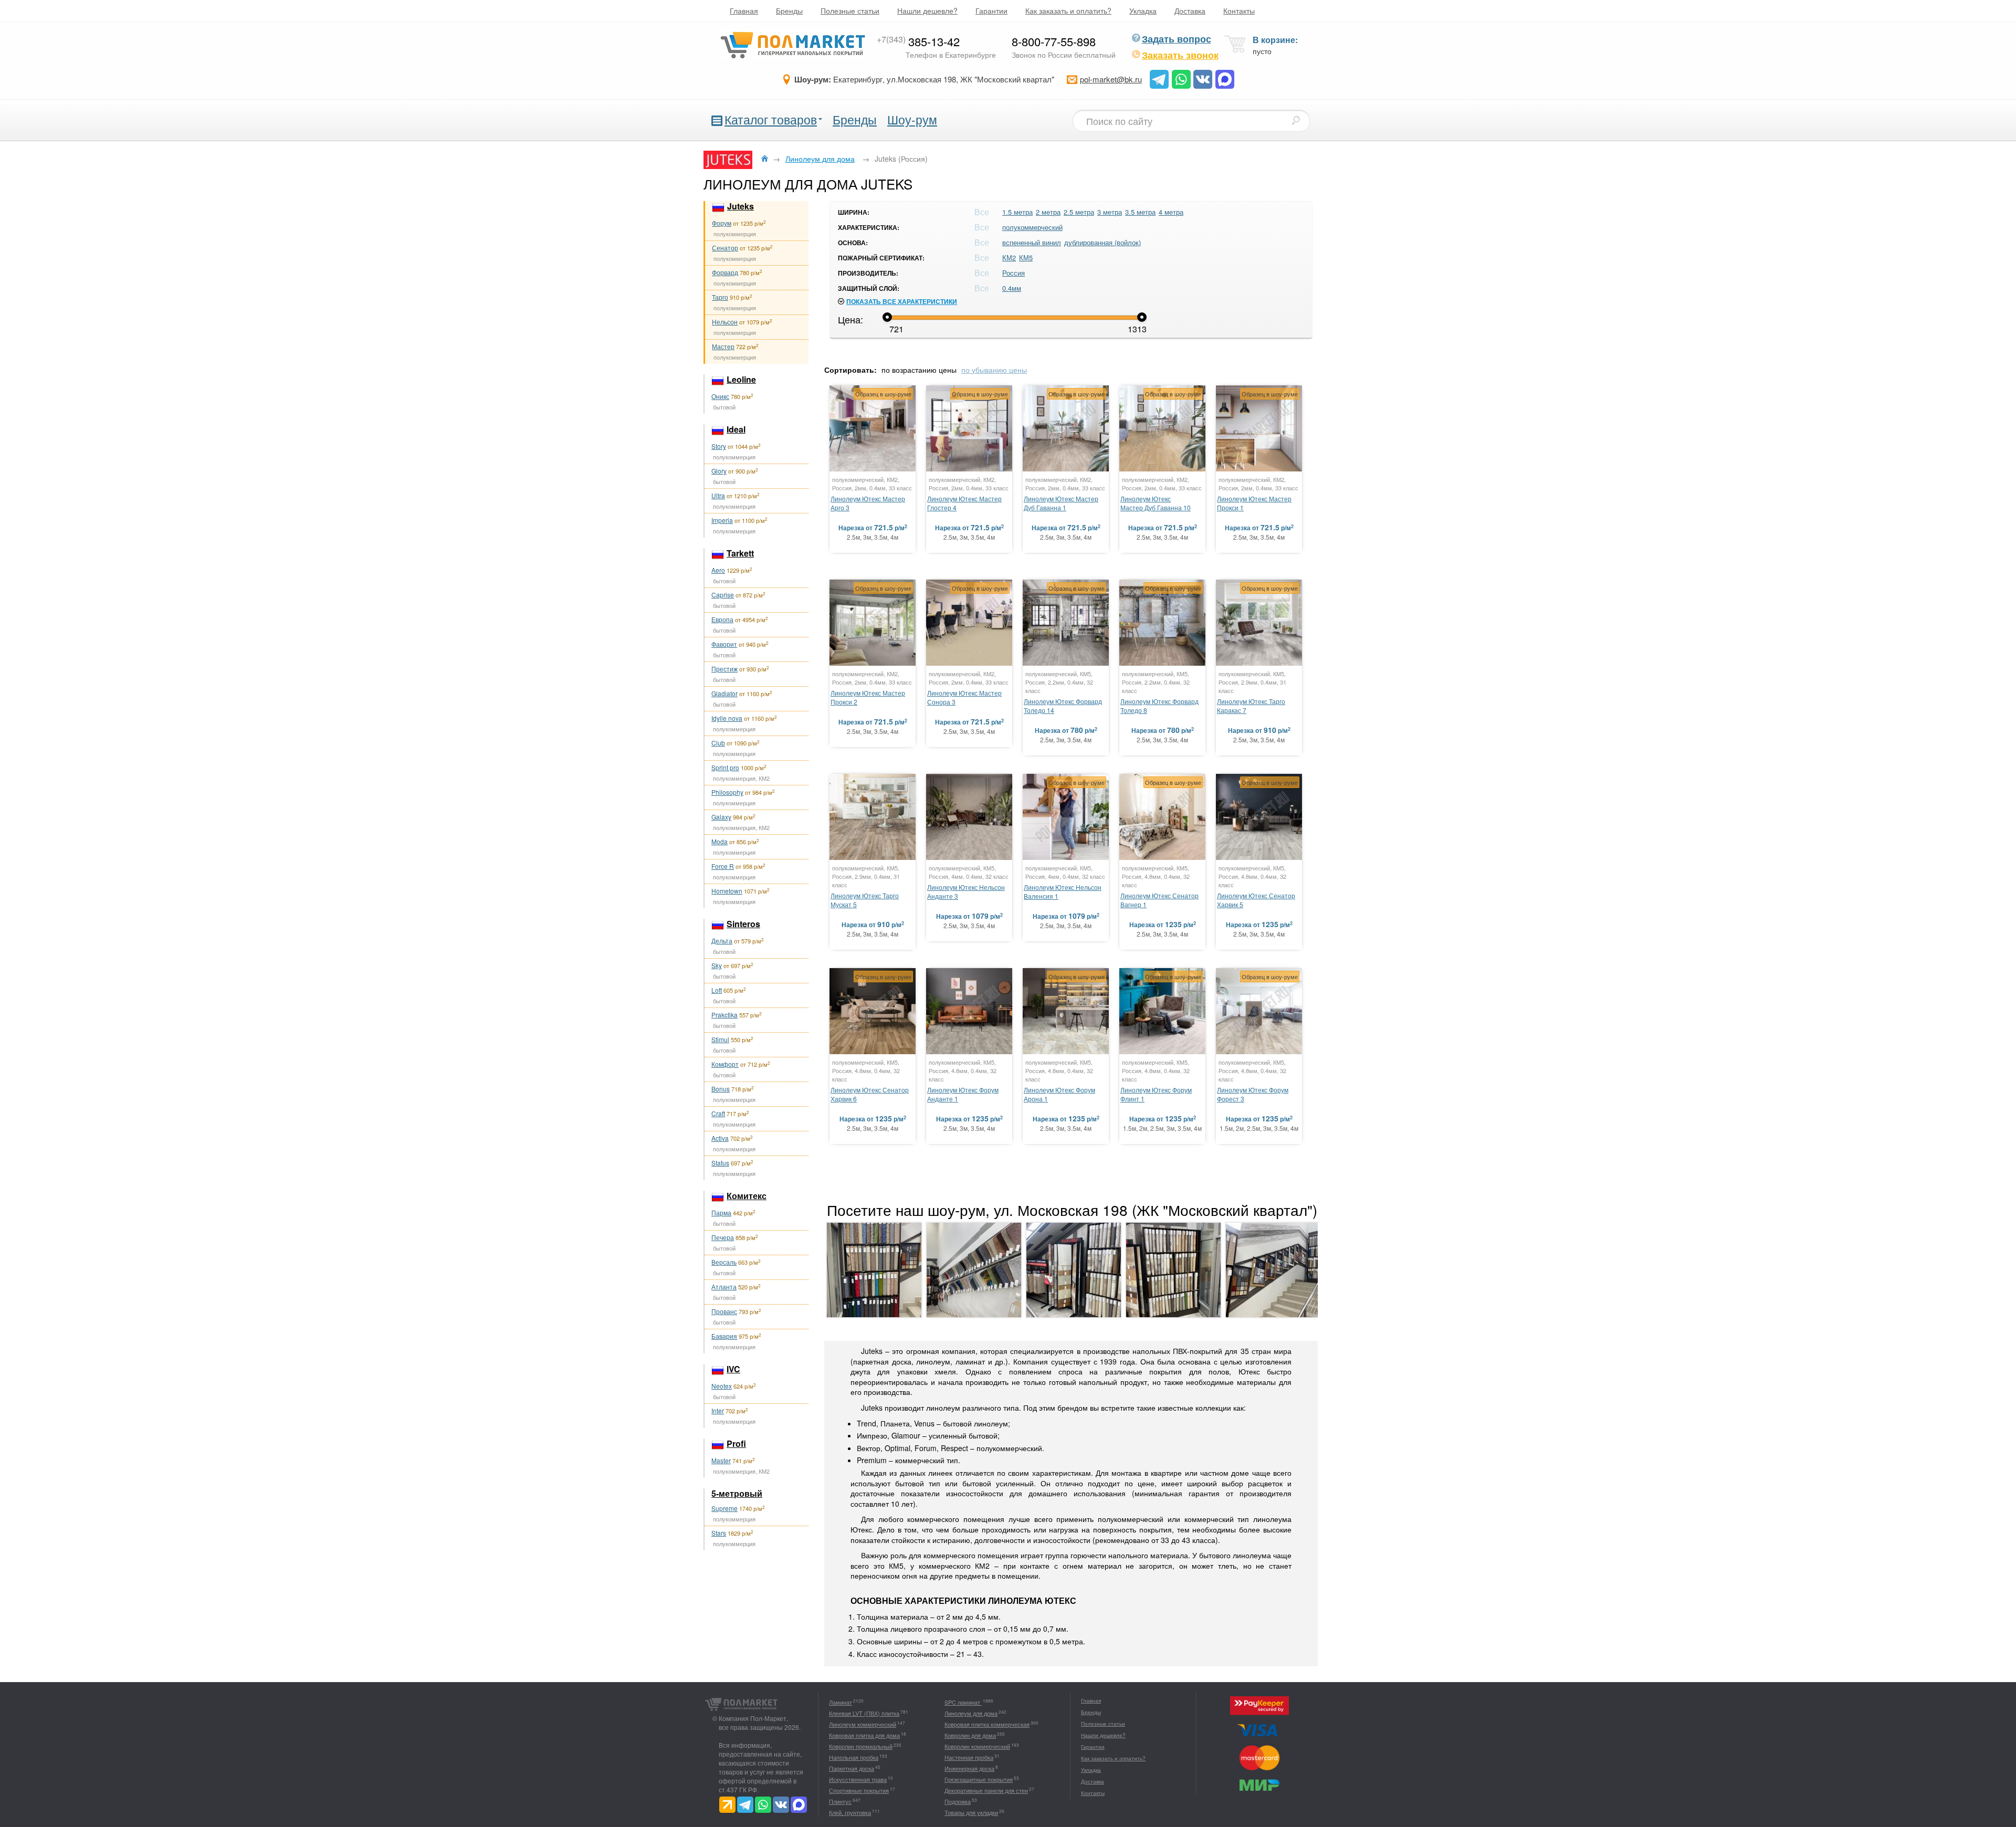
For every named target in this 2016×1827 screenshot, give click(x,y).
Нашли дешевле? (927, 10)
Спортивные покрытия (859, 1790)
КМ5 (1026, 258)
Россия (1014, 273)
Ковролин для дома (970, 1735)
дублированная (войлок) (1102, 242)
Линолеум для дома (971, 1713)
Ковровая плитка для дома (864, 1735)
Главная (744, 10)
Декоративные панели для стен (986, 1790)
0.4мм (1012, 288)
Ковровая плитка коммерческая (987, 1724)
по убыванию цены (994, 370)
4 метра (1171, 212)
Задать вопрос (1177, 39)
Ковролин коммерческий (977, 1746)
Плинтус (840, 1801)
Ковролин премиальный (861, 1746)
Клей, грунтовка (850, 1812)
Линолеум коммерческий (863, 1724)
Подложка (958, 1801)
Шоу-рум (912, 119)
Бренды (789, 10)
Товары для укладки (971, 1812)
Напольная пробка (854, 1757)
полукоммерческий (1032, 227)
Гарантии (991, 10)
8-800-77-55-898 (1054, 41)
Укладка (1143, 10)
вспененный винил (1032, 242)
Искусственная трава (858, 1779)
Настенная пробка (969, 1757)
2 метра (1048, 212)
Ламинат (841, 1702)
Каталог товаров (771, 119)
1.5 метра (1017, 212)
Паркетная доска (852, 1768)
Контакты (1239, 10)
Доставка (1190, 10)
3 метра (1110, 212)
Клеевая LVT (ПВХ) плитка (864, 1713)
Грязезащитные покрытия (979, 1779)
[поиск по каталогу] (1296, 120)
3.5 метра (1140, 212)
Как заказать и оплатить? (1068, 10)
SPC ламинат (963, 1702)
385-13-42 (918, 41)
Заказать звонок (1180, 55)
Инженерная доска (969, 1768)
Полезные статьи (850, 10)
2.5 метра (1079, 212)
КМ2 (1009, 258)
